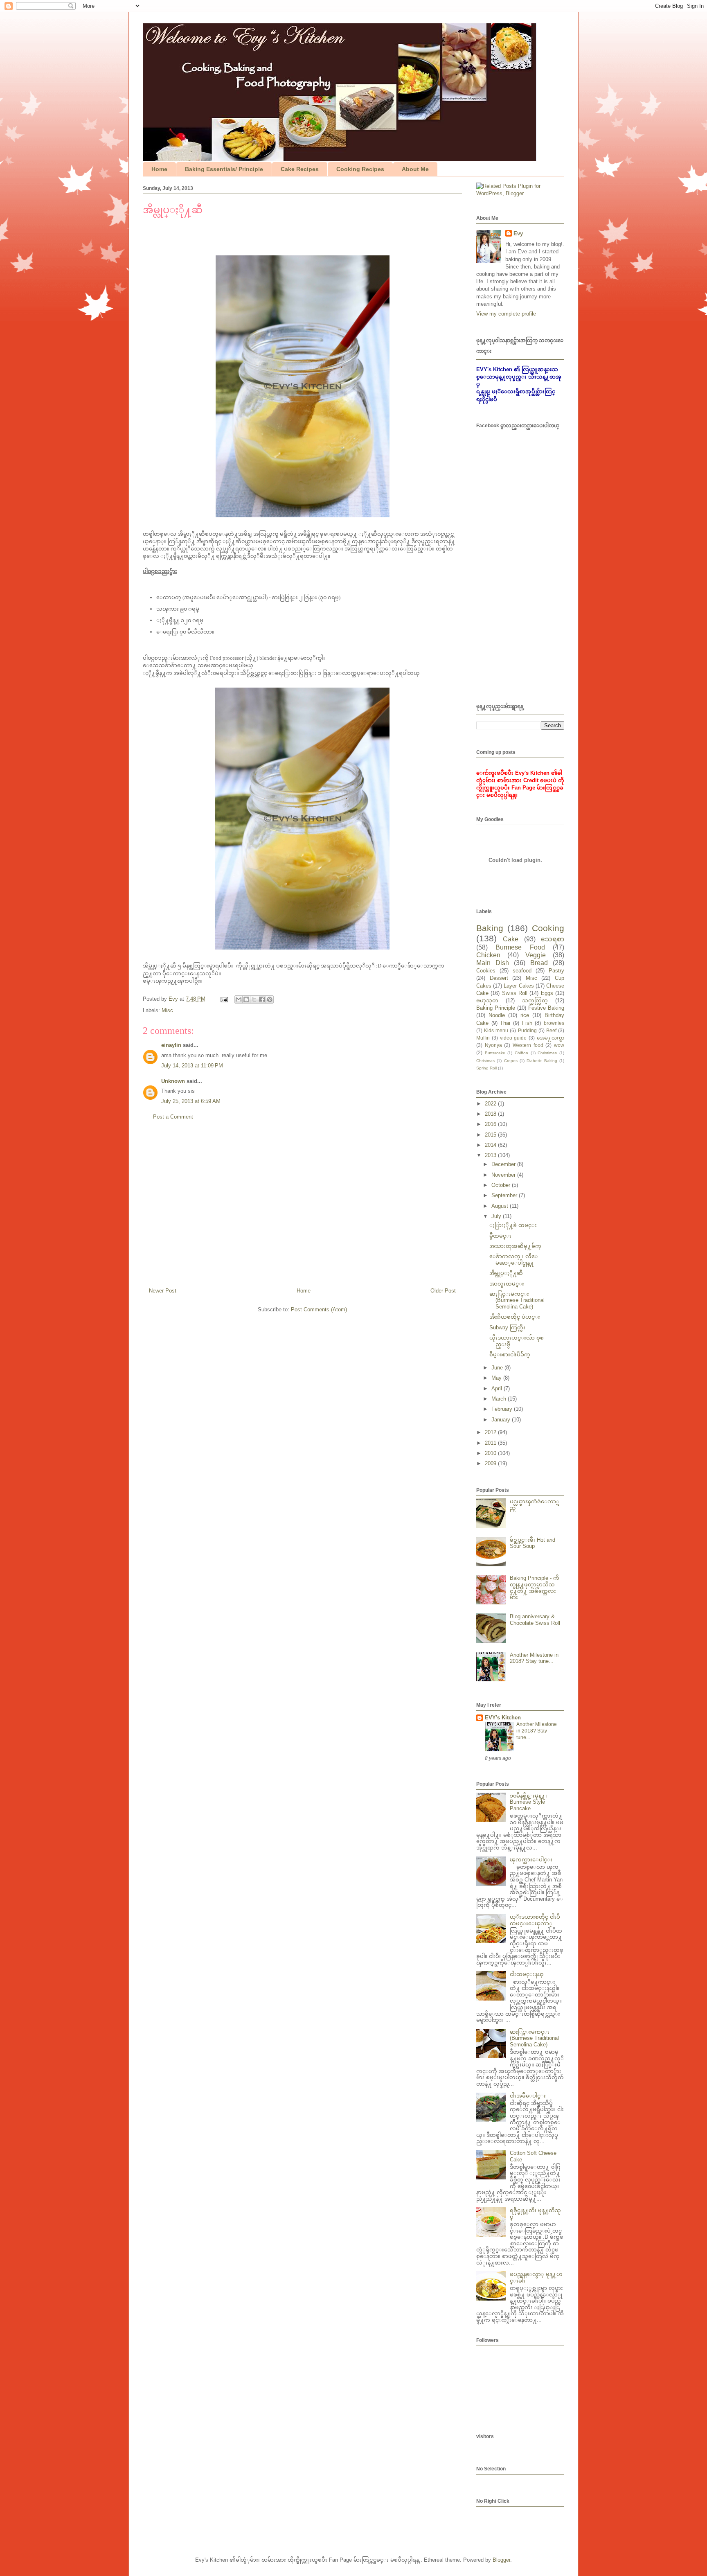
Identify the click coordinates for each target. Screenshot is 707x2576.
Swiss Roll (515, 993)
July (497, 1216)
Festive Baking (546, 1008)
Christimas (547, 1053)
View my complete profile (506, 314)
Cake (511, 939)
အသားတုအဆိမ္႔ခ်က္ (515, 1246)
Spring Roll (486, 1068)
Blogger (501, 2560)
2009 (491, 1463)
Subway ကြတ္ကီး (507, 1327)
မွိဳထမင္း (500, 1236)
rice (525, 1015)
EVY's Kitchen (503, 1718)
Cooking (548, 928)
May (497, 1378)
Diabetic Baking (542, 1061)
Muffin (483, 1038)
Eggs (547, 993)
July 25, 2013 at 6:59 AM (191, 1101)
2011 (491, 1443)
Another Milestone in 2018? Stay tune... (534, 1658)
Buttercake (495, 1053)
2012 (491, 1432)
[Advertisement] (302, 1207)
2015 (491, 1135)
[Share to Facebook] (262, 999)
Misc (167, 1010)
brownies (554, 1023)
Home (159, 169)
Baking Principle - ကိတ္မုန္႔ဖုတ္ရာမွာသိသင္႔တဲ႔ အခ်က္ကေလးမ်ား (535, 1588)
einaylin (171, 1045)
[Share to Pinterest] (270, 999)
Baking (490, 928)
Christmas (485, 1061)
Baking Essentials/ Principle (224, 169)
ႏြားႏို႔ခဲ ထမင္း (513, 1225)
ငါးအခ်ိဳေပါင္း (528, 2096)
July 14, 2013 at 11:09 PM (192, 1066)
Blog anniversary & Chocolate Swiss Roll (535, 1620)
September (505, 1195)
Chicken (488, 955)
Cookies (486, 971)
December (504, 1164)
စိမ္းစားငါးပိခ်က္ (510, 1355)
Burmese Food (520, 947)
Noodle (497, 1015)
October (502, 1185)
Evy (518, 233)
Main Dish (493, 963)
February (503, 1409)
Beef (551, 1030)
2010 (491, 1453)
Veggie (536, 955)
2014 (491, 1145)
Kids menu (496, 1030)
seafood (522, 971)
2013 (491, 1155)
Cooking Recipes (360, 169)
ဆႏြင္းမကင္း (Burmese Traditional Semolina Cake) (517, 1300)
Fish (527, 1023)
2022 (491, 1104)
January (502, 1420)
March (500, 1399)
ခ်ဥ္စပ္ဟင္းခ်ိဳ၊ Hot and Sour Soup (533, 1543)
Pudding (527, 1030)
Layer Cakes (519, 986)
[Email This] (239, 999)
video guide (513, 1038)
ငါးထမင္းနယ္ (527, 1974)
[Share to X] (254, 999)
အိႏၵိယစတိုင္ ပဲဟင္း (515, 1317)
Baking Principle (496, 1008)
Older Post (443, 1291)
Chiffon (521, 1053)
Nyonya (493, 1045)
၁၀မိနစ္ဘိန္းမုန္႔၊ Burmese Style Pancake (528, 1802)
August (501, 1206)
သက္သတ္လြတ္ (535, 1000)
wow (559, 1045)
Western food (528, 1045)
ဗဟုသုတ (487, 1000)
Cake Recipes (300, 169)
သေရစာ (553, 939)
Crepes (511, 1061)
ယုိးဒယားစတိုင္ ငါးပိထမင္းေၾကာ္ (535, 1920)
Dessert (499, 978)
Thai (505, 1023)
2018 (491, 1114)
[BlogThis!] (246, 999)
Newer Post (163, 1291)
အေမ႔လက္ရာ (551, 1038)
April (498, 1388)
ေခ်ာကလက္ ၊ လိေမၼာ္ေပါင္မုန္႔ (514, 1260)
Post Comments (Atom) (319, 1309)
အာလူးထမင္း (507, 1284)
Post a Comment (173, 1117)
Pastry (556, 971)
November (504, 1175)
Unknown (173, 1081)
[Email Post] (224, 999)
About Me (415, 169)
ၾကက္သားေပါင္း (531, 1860)
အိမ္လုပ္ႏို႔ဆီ (506, 1273)
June (498, 1368)
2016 (491, 1124)
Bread (539, 963)
